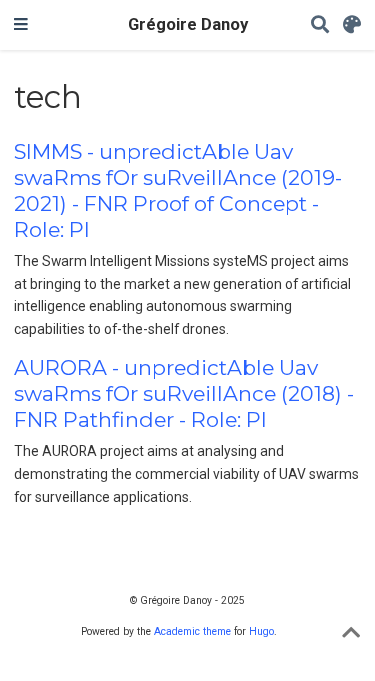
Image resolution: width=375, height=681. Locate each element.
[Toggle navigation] (21, 25)
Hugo (261, 631)
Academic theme (192, 631)
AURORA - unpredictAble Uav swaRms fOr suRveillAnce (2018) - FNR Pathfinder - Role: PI (184, 393)
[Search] (320, 25)
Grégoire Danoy (188, 24)
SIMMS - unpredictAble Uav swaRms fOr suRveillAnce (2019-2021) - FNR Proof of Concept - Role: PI (178, 190)
